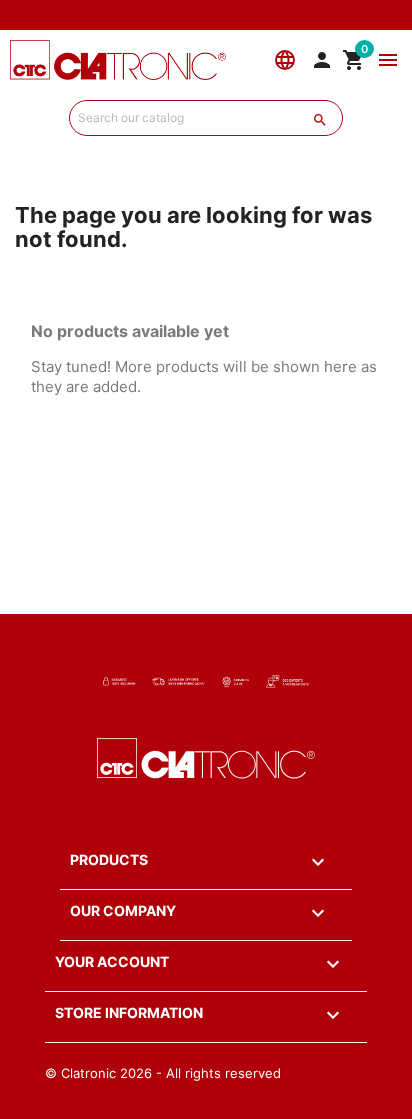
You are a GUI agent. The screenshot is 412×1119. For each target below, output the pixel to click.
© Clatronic (80, 1073)
